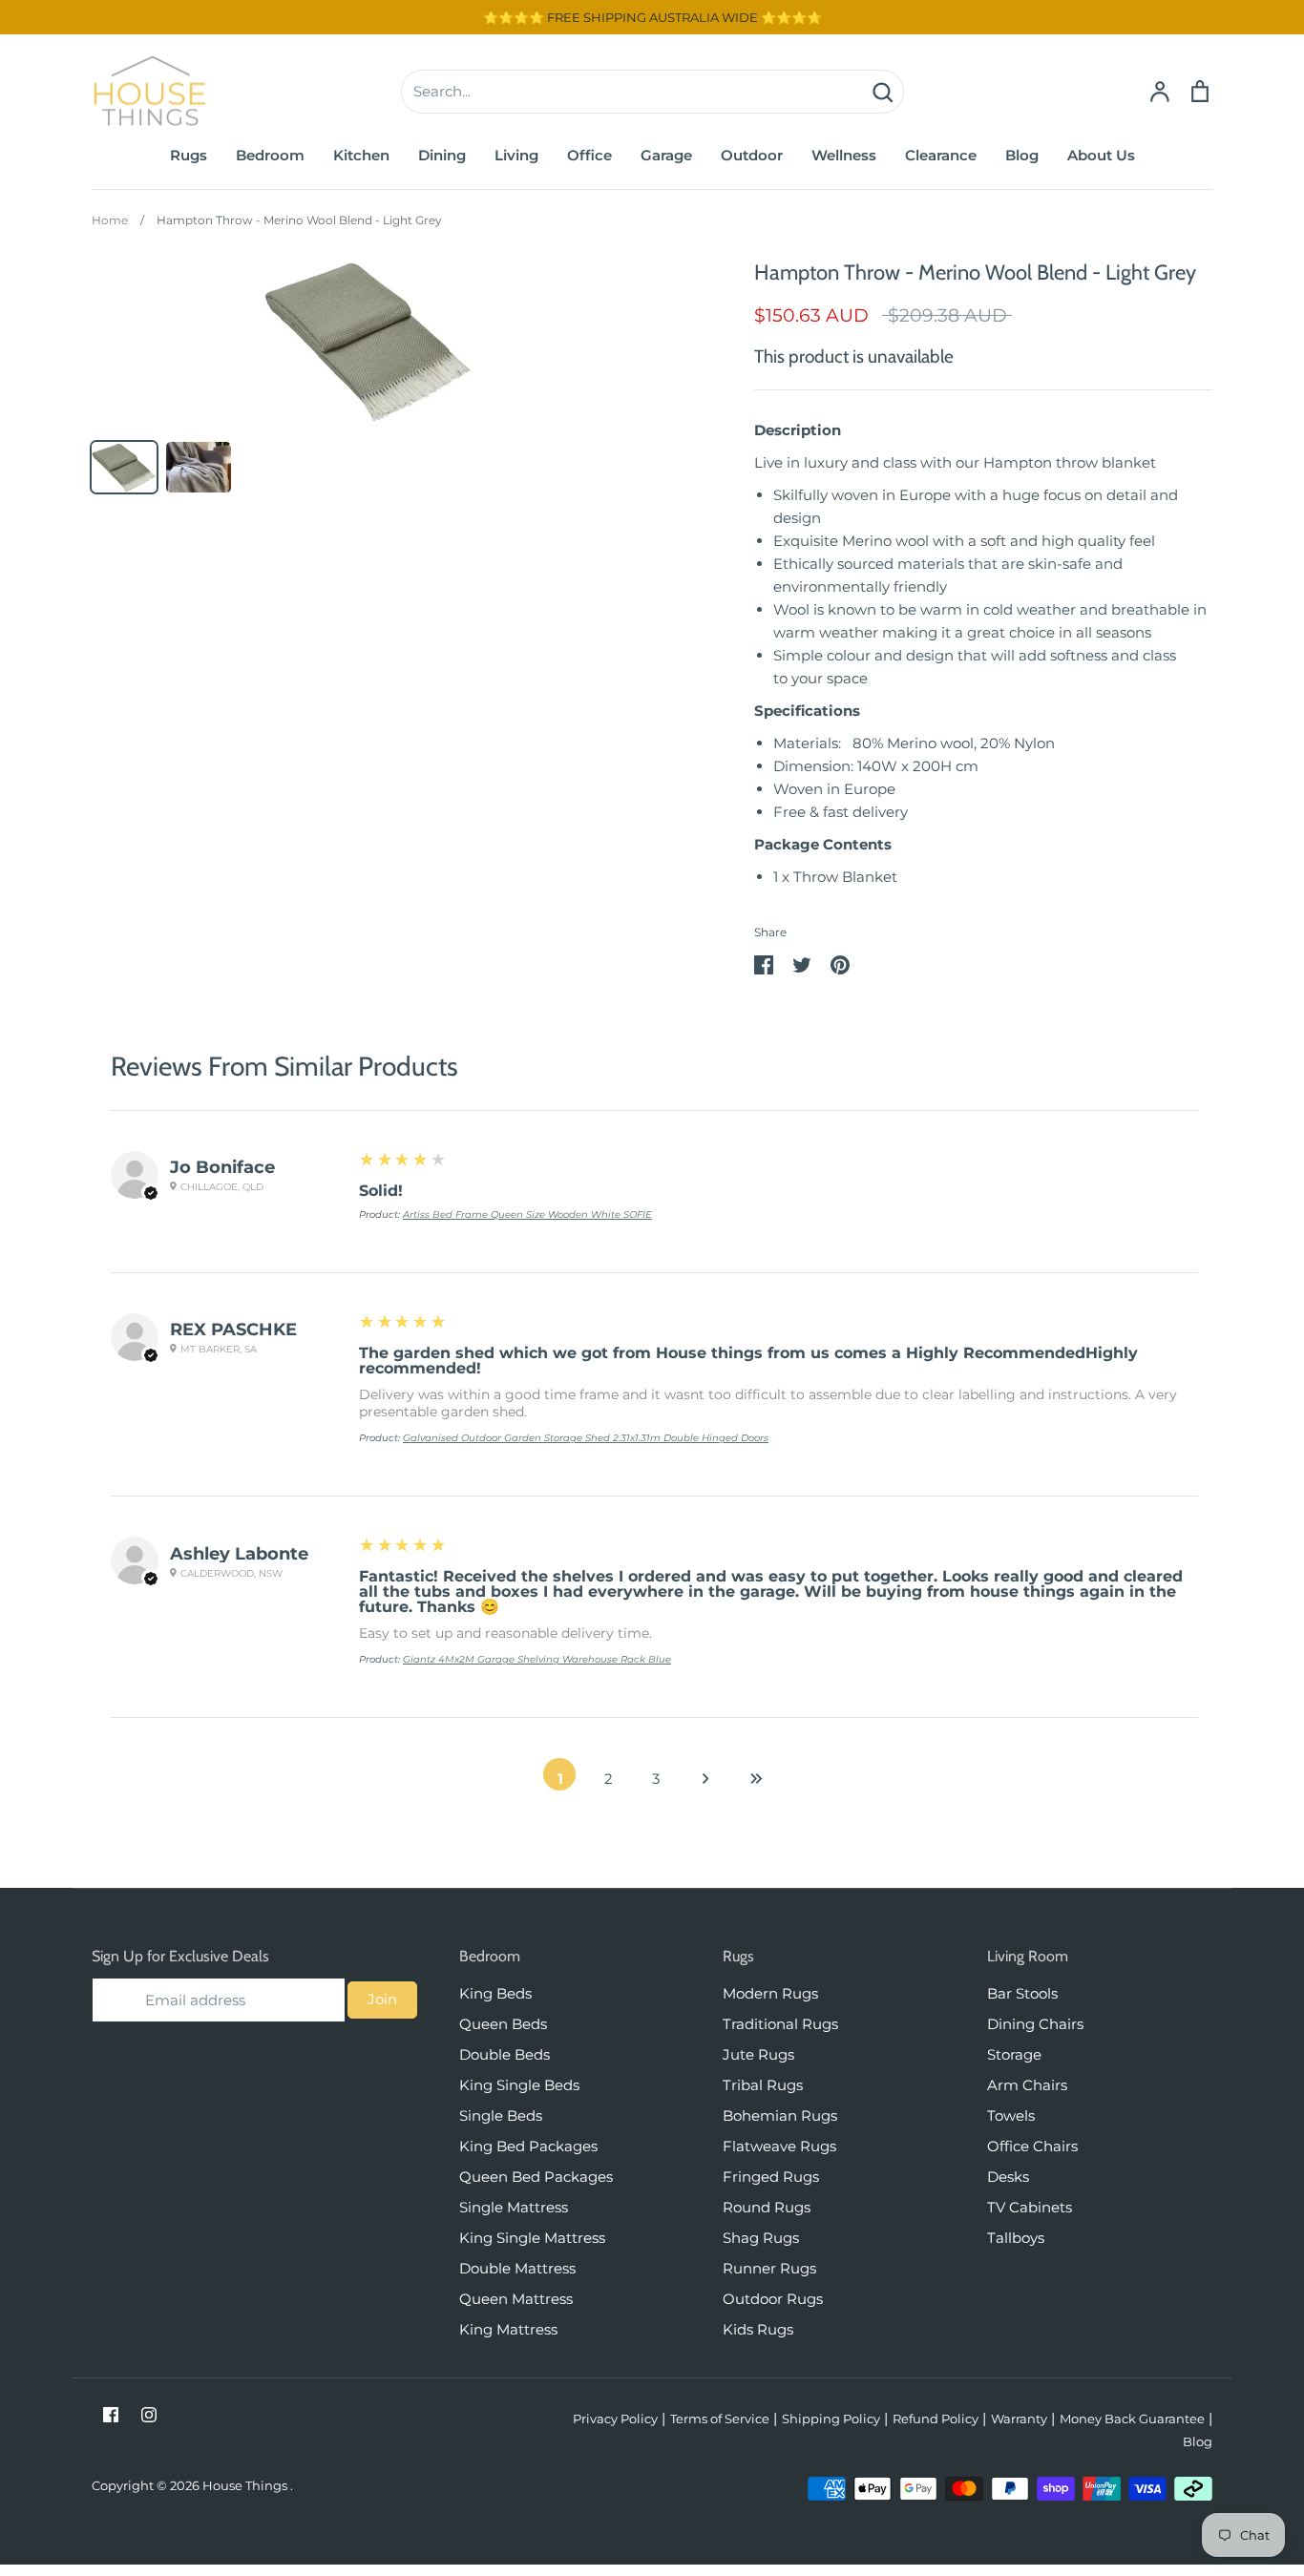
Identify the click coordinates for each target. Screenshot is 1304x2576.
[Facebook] (111, 2415)
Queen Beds (503, 2024)
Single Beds (501, 2115)
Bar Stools (1022, 1993)
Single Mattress (514, 2207)
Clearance (941, 155)
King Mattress (508, 2329)
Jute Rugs (758, 2054)
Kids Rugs (758, 2329)
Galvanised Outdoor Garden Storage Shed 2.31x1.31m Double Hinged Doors (586, 1438)
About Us (1101, 155)
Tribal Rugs (763, 2085)
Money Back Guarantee (1132, 2419)
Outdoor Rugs (773, 2299)
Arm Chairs (1027, 2085)
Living (516, 155)
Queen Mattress (516, 2299)
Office (589, 155)
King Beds (495, 1993)
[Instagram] (149, 2415)
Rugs (189, 155)
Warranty (1019, 2419)
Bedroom (270, 155)
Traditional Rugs (780, 2024)
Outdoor (752, 155)
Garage (666, 155)
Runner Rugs (769, 2268)
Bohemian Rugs (780, 2115)
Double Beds (505, 2054)
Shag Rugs (761, 2238)
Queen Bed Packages (536, 2177)
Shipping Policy (831, 2419)
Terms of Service (720, 2419)
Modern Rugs (770, 1993)
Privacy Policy (615, 2419)
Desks (1008, 2177)
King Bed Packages (528, 2146)
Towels (1011, 2115)
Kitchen (361, 155)
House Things (246, 2485)
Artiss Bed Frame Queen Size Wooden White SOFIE (527, 1215)
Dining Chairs (1035, 2024)
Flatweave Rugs (779, 2146)
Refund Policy (936, 2419)
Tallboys (1016, 2238)
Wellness (844, 155)
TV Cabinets (1030, 2207)
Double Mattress (517, 2268)
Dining (442, 155)
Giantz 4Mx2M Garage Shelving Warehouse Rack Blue (537, 1659)
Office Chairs (1032, 2146)
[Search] (882, 92)
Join (382, 1999)
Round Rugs (767, 2207)
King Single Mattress (532, 2238)
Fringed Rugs (771, 2177)
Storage (1014, 2054)
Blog (1022, 155)
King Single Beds (519, 2085)
